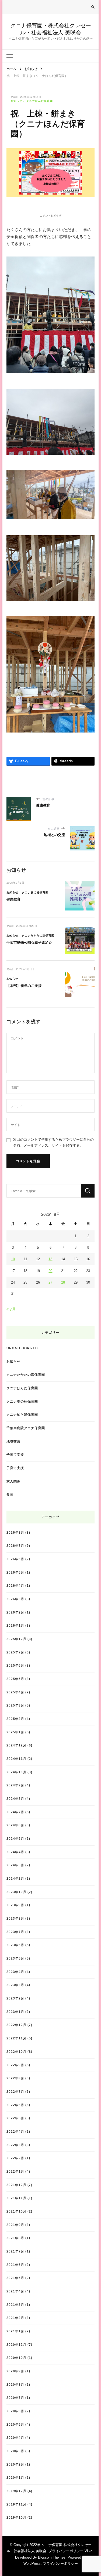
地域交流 (13, 1441)
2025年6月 (15, 1665)
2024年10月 (16, 1772)
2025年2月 (15, 1719)
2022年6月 (15, 2105)
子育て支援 (15, 1454)
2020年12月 (16, 2345)
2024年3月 (15, 1865)
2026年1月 (15, 1625)
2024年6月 (15, 1825)
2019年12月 (16, 2491)
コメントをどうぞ (51, 216)
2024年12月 (16, 1745)
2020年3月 (15, 2451)
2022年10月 (16, 2052)
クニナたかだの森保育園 (38, 936)
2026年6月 (15, 1559)
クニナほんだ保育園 (39, 101)
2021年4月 (15, 2291)
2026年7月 (15, 1546)
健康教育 (13, 899)
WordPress (32, 2564)
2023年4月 (15, 1972)
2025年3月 (15, 1705)
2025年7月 (15, 1652)
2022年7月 (15, 2092)
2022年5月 (15, 2118)
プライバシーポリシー (60, 2564)
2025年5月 (15, 1679)
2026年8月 (15, 1532)
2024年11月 (16, 1759)
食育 (10, 1494)
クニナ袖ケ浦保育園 (22, 1415)
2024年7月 (15, 1812)
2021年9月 (15, 2225)
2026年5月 (15, 1572)
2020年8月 (15, 2384)
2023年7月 (15, 1932)
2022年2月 (15, 2158)
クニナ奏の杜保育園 (35, 892)
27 (50, 1282)
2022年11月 (16, 2038)
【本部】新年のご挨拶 (24, 986)
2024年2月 (15, 1878)
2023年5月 (15, 1958)
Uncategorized (22, 1348)
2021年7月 (15, 2251)
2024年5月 (15, 1839)
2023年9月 (15, 1905)
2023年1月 (15, 2012)
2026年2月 (15, 1612)
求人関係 (13, 1481)
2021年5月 (15, 2278)
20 (50, 1271)
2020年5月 (15, 2424)
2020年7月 (15, 2398)
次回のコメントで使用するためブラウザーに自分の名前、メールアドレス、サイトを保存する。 (53, 1142)
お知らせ (16, 101)
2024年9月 (15, 1785)
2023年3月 (15, 1985)
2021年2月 (15, 2318)
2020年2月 (15, 2464)
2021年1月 (15, 2331)
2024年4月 (15, 1852)
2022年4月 (15, 2131)
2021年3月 (15, 2305)
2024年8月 (15, 1799)
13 (50, 1259)
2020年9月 (15, 2371)
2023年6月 (15, 1945)
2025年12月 (16, 1639)
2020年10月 (16, 2358)
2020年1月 (15, 2478)
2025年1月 (15, 1732)
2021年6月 (15, 2265)
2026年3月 (15, 1599)
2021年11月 (16, 2198)
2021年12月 (16, 2185)
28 (63, 1282)
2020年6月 (15, 2411)
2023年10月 (16, 1892)
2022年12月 (16, 2025)
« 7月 (11, 1309)
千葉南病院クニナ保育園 (26, 1428)
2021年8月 (15, 2238)
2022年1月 (15, 2171)
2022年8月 (15, 2078)
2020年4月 (15, 2438)
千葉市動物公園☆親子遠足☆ (29, 943)
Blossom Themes (52, 2557)
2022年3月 (15, 2145)
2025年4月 (15, 1692)
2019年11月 (16, 2504)
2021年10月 (16, 2211)
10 (13, 1259)
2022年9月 (15, 2065)
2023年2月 (15, 1998)
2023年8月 (15, 1918)
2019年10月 (16, 2517)
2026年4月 (15, 1586)
